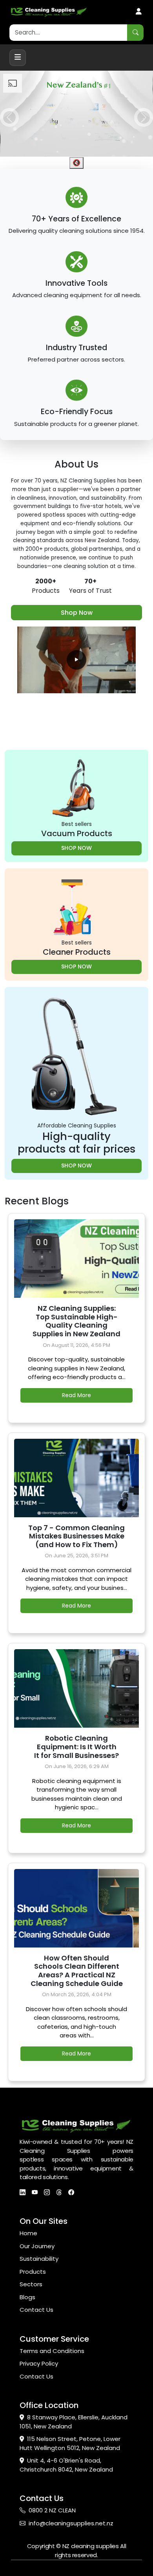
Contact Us (36, 2310)
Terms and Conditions (52, 2351)
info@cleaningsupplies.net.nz (71, 2523)
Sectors (31, 2284)
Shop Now (77, 613)
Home (28, 2233)
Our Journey (37, 2246)
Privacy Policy (39, 2363)
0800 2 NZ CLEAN (52, 2510)
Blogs (27, 2297)
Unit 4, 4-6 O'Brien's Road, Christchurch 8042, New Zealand (66, 2465)
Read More (76, 1395)
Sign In (139, 12)
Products (33, 2272)
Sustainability (39, 2259)
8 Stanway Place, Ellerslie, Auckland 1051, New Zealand (74, 2422)
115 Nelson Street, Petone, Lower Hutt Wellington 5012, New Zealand (70, 2443)
